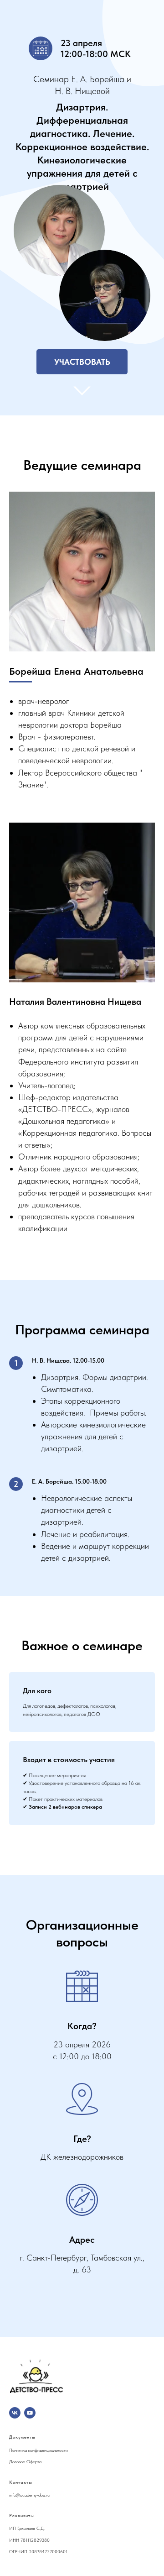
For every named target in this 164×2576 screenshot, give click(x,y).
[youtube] (30, 2413)
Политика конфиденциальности (38, 2450)
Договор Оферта (25, 2461)
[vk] (15, 2413)
